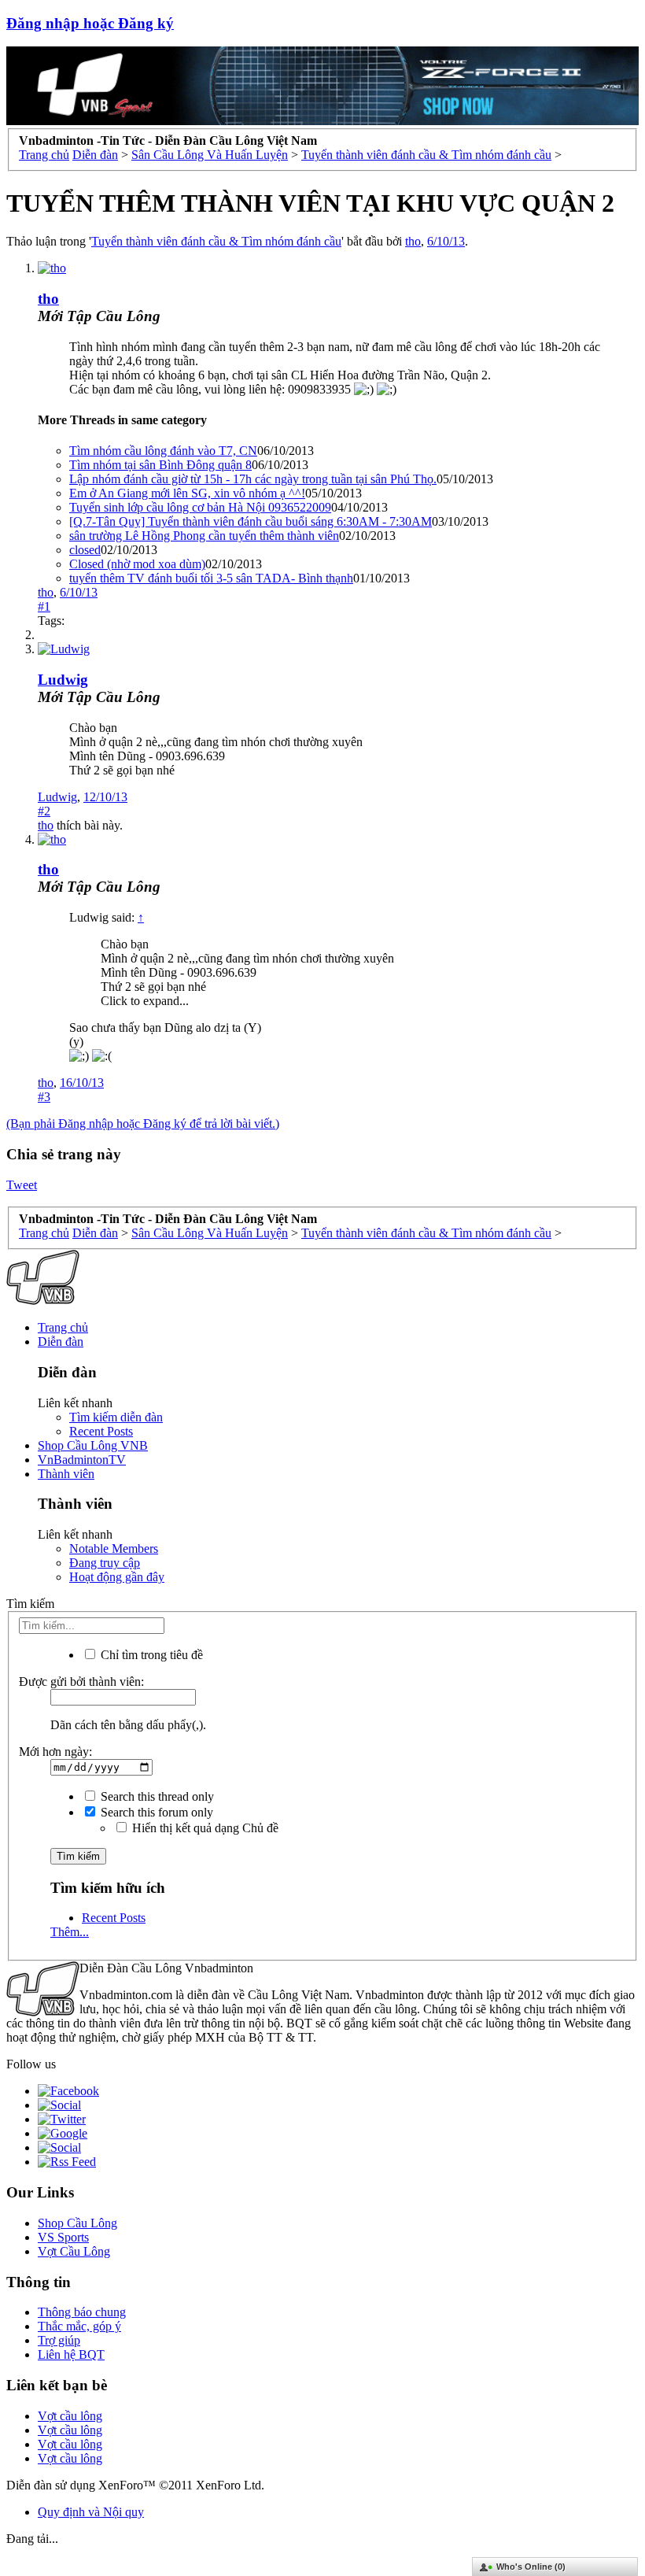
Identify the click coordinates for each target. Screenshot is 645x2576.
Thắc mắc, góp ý (79, 2326)
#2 (44, 811)
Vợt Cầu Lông (74, 2251)
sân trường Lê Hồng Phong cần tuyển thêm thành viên (204, 536)
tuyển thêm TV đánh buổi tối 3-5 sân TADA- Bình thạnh (211, 578)
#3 (44, 1097)
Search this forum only (155, 1812)
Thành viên (66, 1474)
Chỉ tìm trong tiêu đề (150, 1655)
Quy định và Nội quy (91, 2512)
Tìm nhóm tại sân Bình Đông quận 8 (160, 465)
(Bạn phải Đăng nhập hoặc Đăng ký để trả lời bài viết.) (143, 1124)
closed (85, 550)
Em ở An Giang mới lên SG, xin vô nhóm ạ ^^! (187, 493)
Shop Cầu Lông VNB (93, 1445)
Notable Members (114, 1549)
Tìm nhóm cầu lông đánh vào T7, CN (163, 451)
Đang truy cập (105, 1563)
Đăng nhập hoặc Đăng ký (90, 23)
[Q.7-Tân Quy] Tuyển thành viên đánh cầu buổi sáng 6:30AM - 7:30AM (251, 521)
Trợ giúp (59, 2340)
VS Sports (63, 2237)
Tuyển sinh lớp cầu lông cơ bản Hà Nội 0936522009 (200, 507)
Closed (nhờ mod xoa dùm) (137, 564)
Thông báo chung (82, 2312)
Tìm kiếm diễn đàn (116, 1417)
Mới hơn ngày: (55, 1752)
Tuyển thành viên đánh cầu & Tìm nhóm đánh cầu (216, 241)
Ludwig (63, 680)
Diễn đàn (61, 1342)
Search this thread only (156, 1796)
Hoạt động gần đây (117, 1577)
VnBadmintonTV (82, 1460)
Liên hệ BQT (71, 2354)
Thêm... (70, 1932)
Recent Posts (101, 1431)
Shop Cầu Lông (77, 2223)
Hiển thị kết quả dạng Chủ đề (204, 1828)
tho (413, 241)
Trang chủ (63, 1327)
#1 (44, 606)
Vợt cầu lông (70, 2416)
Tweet (22, 1185)
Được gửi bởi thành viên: (81, 1682)
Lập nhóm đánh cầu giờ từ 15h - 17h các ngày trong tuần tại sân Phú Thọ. (253, 479)
